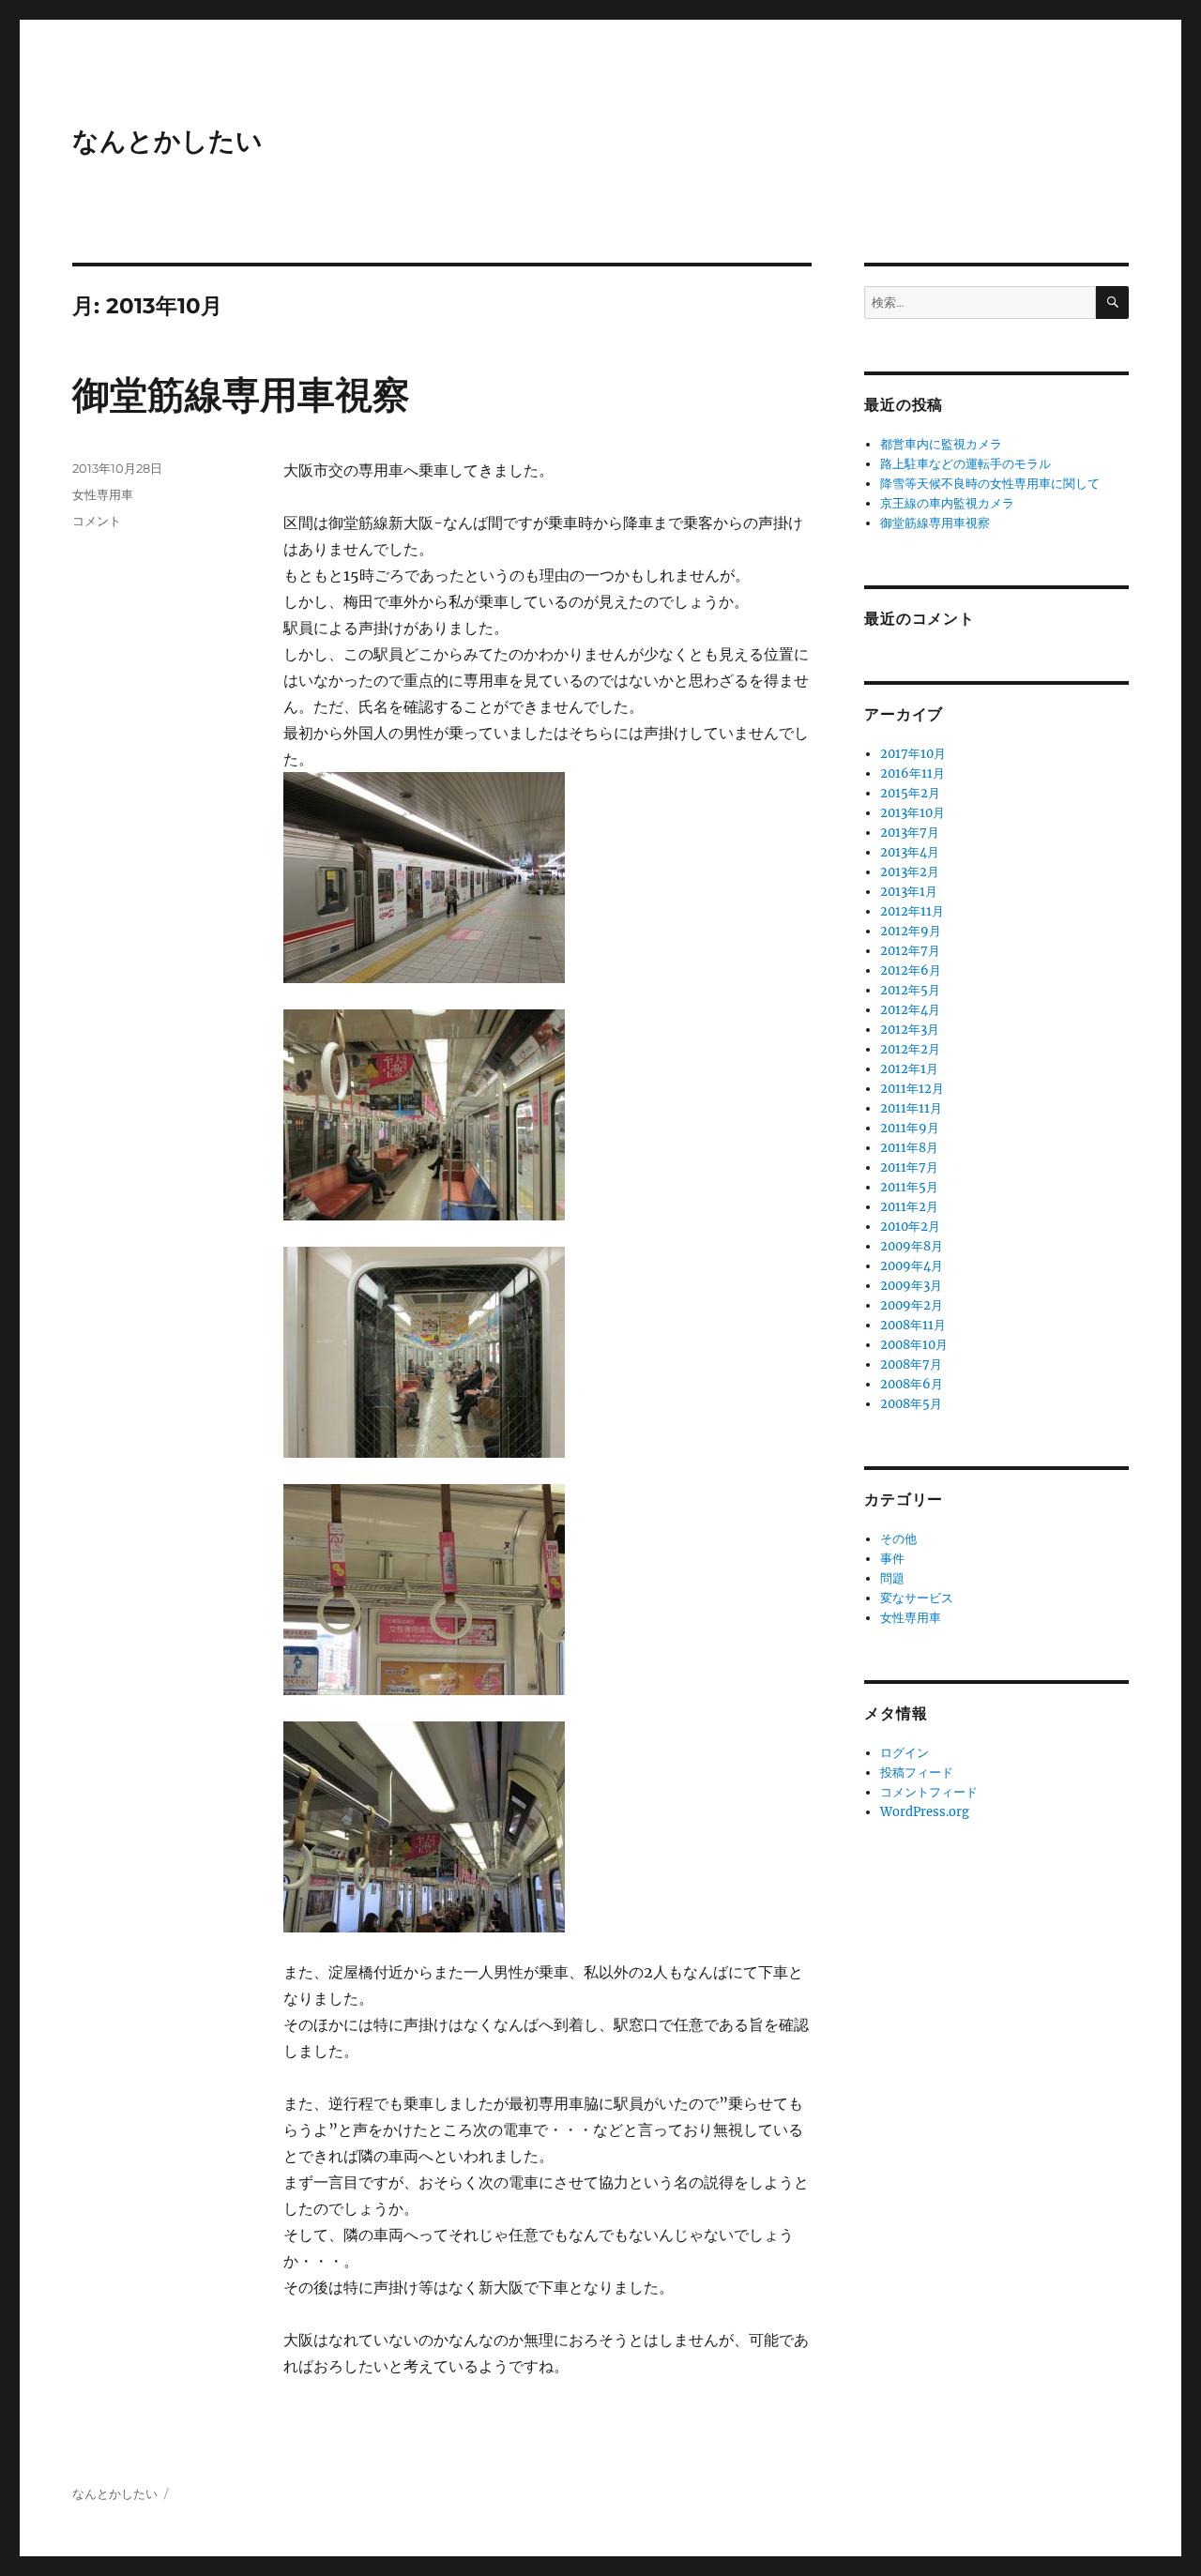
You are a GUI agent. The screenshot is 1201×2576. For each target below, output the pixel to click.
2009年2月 (912, 1305)
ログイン (905, 1753)
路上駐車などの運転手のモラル (965, 464)
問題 (892, 1578)
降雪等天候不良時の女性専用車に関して (990, 484)
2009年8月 (912, 1246)
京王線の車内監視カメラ (947, 503)
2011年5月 (909, 1187)
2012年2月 (910, 1049)
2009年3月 (911, 1286)
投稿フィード (917, 1773)
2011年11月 (911, 1108)
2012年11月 (912, 911)
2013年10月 (912, 813)
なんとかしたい (167, 141)
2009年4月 (912, 1266)
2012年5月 (910, 990)
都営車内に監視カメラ (941, 444)
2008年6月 (912, 1384)
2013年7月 (910, 833)
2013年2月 (910, 872)
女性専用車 (103, 494)
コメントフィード (929, 1792)
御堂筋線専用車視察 (241, 394)
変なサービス (917, 1598)
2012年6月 (911, 970)
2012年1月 (909, 1069)
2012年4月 (910, 1010)
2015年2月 (910, 793)
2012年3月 (910, 1030)
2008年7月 (911, 1364)
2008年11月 (913, 1325)
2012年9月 (911, 931)
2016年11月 (912, 773)
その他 (898, 1539)
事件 (892, 1559)
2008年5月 (911, 1404)
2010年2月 (910, 1227)
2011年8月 (909, 1148)
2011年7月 (909, 1167)
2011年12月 (912, 1089)
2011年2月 (909, 1207)
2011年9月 (910, 1128)
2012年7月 (910, 951)
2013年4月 (910, 852)
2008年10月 (914, 1345)
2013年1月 (909, 892)
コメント (97, 521)
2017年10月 (913, 754)
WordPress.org (925, 1812)
